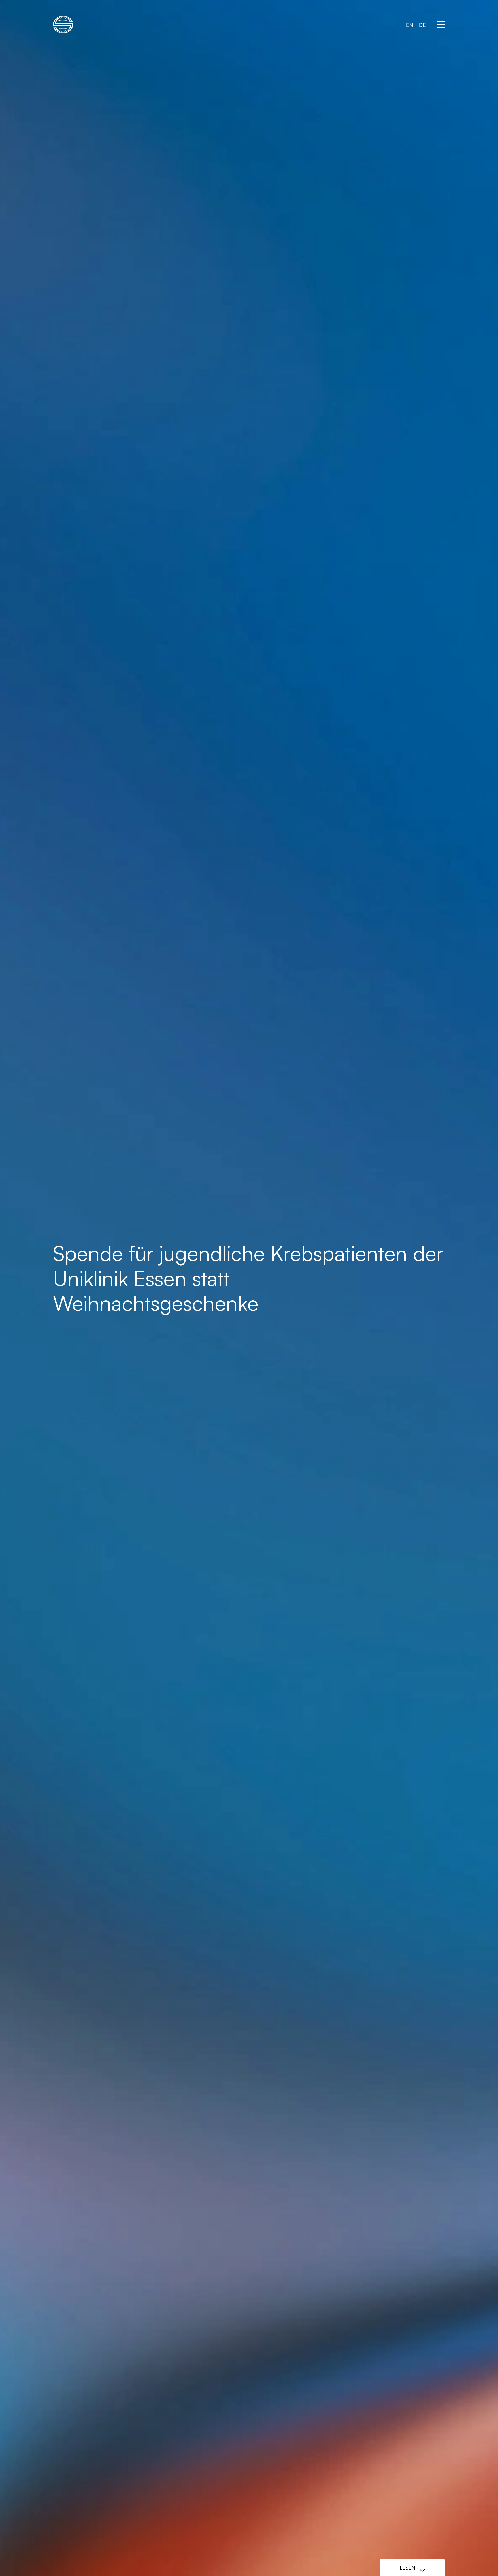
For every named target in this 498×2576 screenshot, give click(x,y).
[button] (441, 25)
